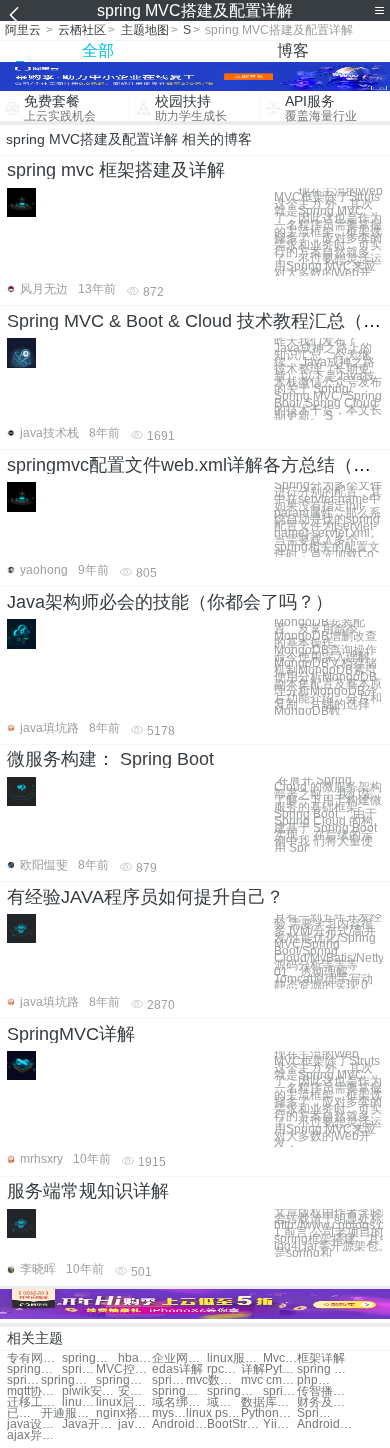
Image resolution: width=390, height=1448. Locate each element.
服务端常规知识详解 (88, 1191)
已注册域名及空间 (24, 1413)
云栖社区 (82, 30)
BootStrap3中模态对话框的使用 (234, 1424)
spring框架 (34, 1369)
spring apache (324, 1369)
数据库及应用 (268, 1402)
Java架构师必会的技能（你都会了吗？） (170, 602)
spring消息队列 (234, 1391)
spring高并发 (280, 1391)
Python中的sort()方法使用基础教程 (268, 1413)
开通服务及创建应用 (68, 1413)
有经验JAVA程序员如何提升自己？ (145, 897)
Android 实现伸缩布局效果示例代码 (179, 1424)
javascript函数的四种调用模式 (135, 1424)
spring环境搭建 (89, 1358)
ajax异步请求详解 (34, 1435)
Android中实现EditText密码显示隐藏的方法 (324, 1424)
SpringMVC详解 (71, 1034)
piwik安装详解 (89, 1391)
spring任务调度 (24, 1380)
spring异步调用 (68, 1380)
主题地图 (145, 30)
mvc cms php (268, 1380)
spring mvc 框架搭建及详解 (116, 170)
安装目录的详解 (135, 1391)
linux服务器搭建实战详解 (234, 1358)
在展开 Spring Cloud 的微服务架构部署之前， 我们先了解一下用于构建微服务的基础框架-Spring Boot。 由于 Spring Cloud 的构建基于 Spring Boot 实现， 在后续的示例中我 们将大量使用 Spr (328, 814)
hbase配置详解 (135, 1358)
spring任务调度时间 (179, 1391)
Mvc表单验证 (280, 1358)
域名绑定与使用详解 (179, 1402)
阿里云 (23, 30)
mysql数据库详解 (169, 1413)
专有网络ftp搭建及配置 (34, 1358)
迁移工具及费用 (34, 1402)
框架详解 (321, 1358)
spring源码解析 (123, 1380)
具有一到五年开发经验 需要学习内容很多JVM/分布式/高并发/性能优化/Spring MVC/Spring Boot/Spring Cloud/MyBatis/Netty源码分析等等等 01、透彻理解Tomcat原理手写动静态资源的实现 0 (328, 951)
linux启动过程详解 (123, 1402)
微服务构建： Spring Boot (110, 759)
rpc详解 (224, 1369)
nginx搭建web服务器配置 (123, 1413)
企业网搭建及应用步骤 (179, 1358)
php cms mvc (314, 1380)
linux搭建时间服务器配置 (79, 1402)
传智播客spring (324, 1391)
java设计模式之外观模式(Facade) (34, 1424)
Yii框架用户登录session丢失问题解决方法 (280, 1424)
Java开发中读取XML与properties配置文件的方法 (89, 1424)
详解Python (268, 1369)
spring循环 (79, 1369)
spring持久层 (169, 1380)
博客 (293, 50)
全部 (98, 50)
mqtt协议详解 (34, 1391)
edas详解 (177, 1369)
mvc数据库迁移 (213, 1380)
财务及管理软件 (324, 1402)
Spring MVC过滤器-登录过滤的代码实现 (314, 1413)
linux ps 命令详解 (213, 1413)
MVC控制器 (123, 1369)
